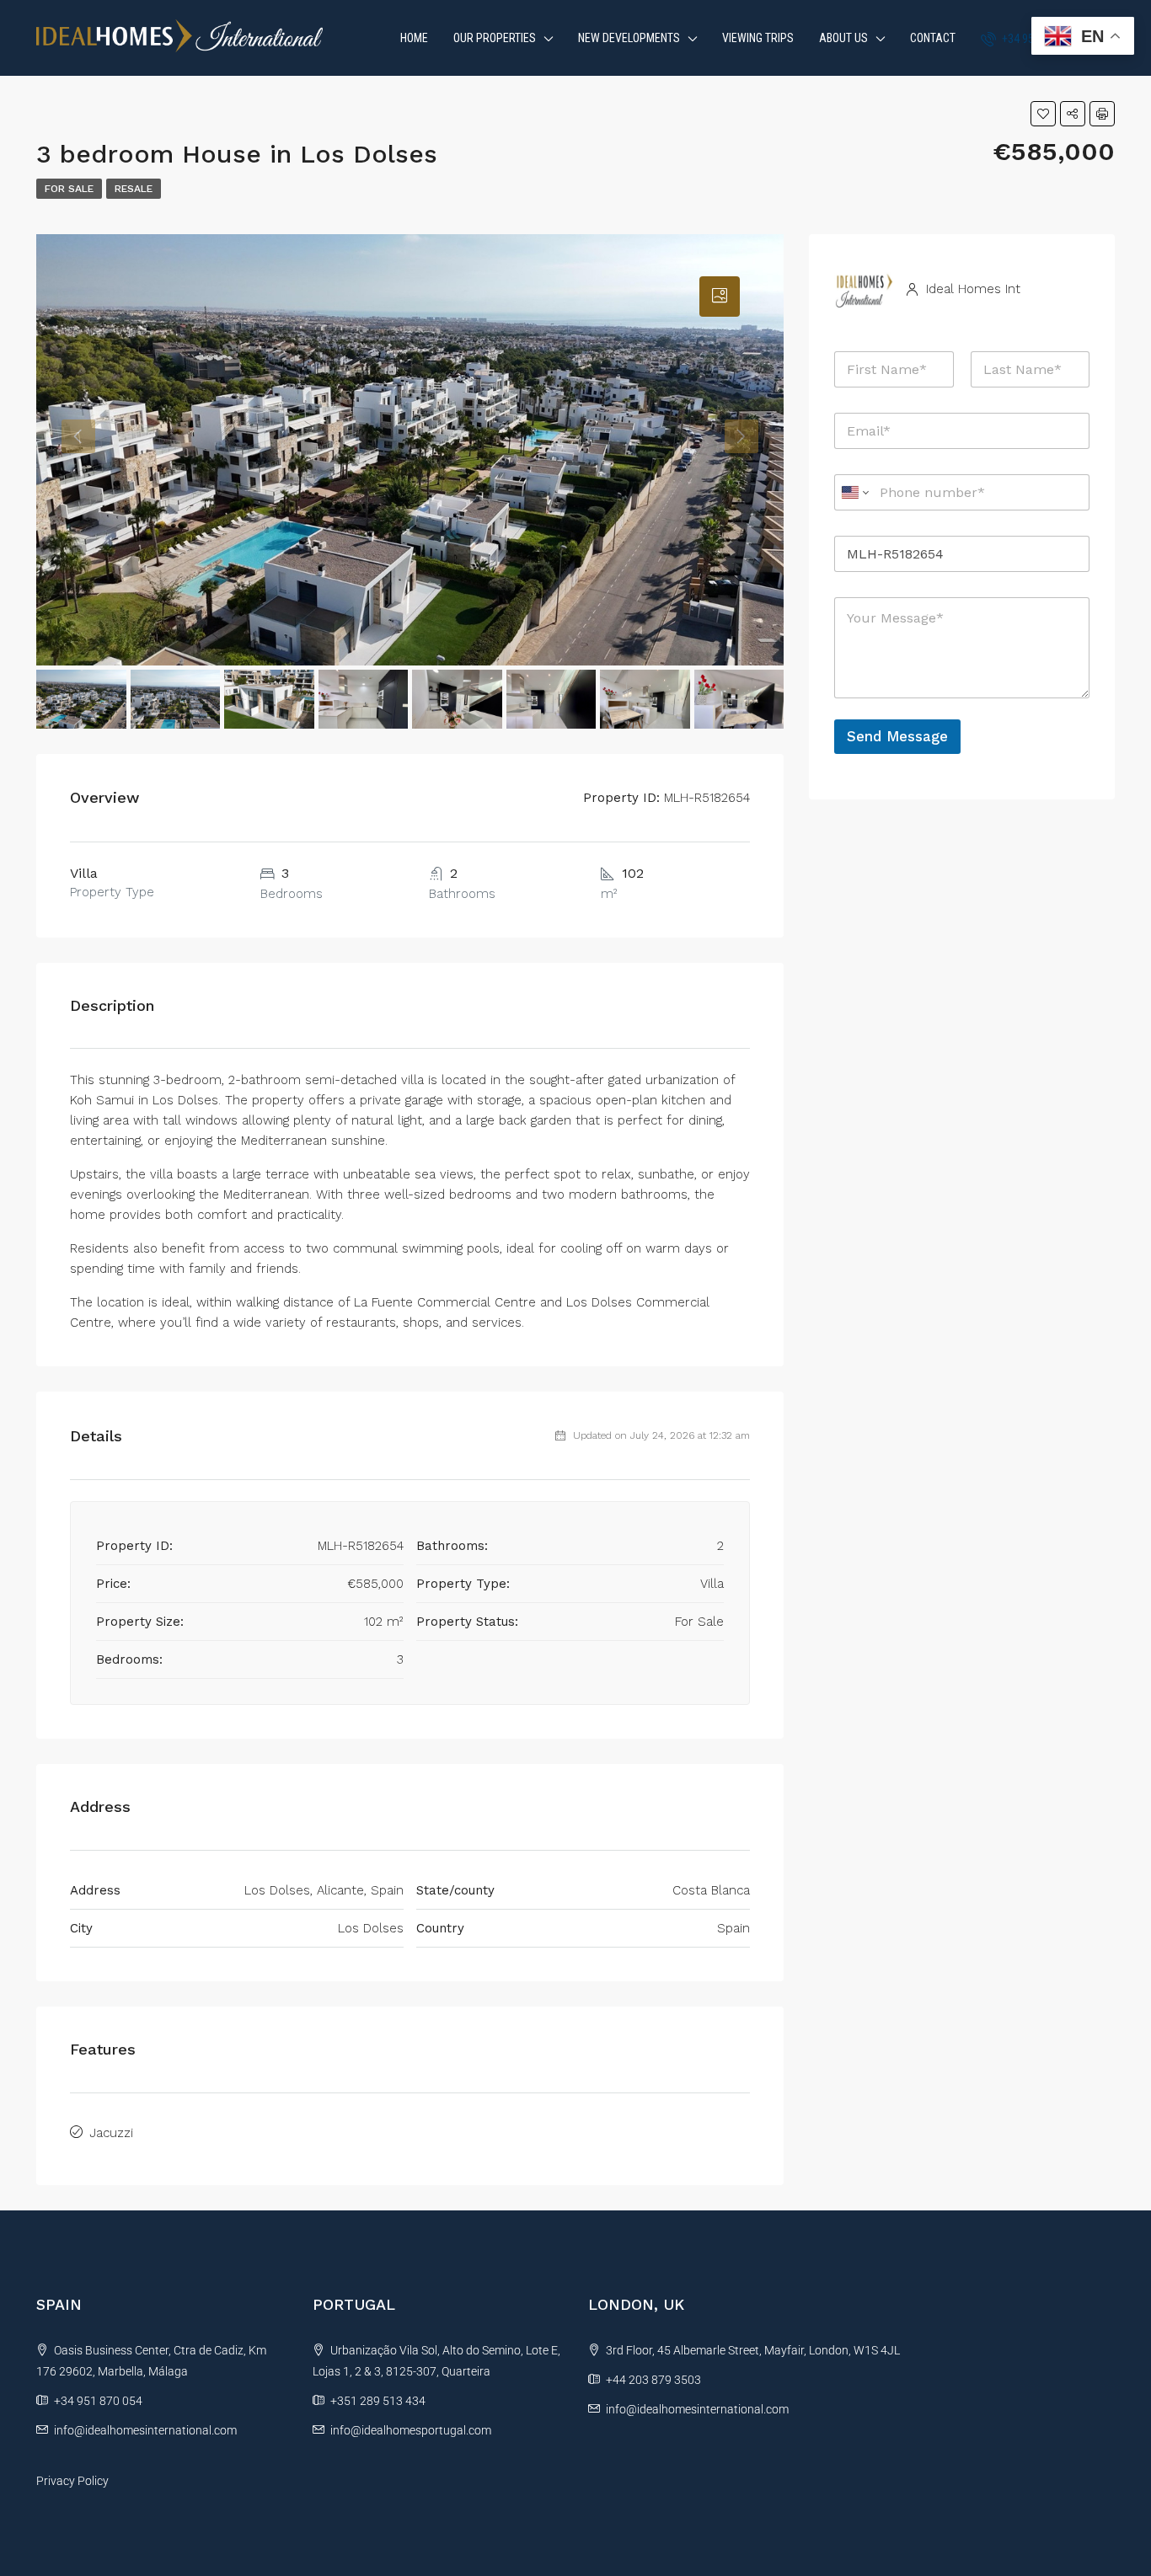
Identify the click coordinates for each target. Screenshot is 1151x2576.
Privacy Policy (72, 2481)
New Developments (629, 38)
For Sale (69, 189)
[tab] (720, 297)
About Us (843, 38)
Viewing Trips (758, 38)
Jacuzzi (111, 2133)
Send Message (897, 736)
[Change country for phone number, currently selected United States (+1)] (854, 492)
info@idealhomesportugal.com (411, 2430)
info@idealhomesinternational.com (145, 2430)
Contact (933, 38)
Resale (134, 189)
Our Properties (495, 38)
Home (414, 38)
